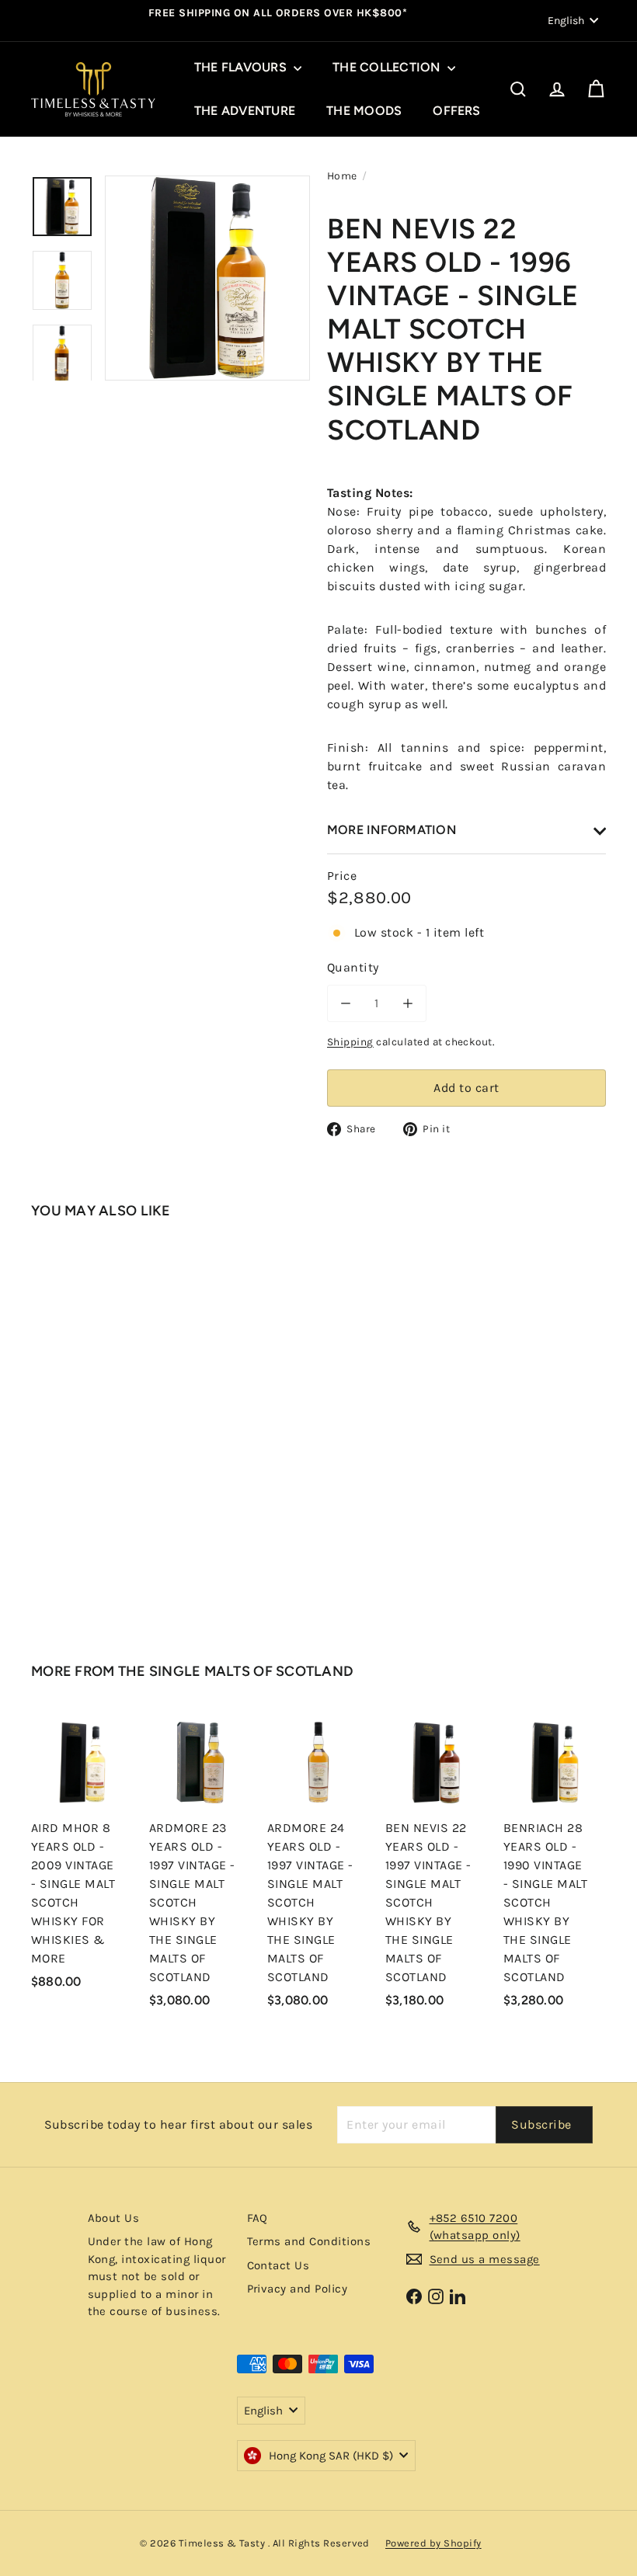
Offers (456, 111)
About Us (114, 2218)
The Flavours (242, 67)
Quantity (353, 967)
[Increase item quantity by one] (408, 1003)
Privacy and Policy (298, 2289)
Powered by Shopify (433, 2543)
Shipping (350, 1042)
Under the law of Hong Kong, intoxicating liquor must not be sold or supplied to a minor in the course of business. (157, 2276)
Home (342, 176)
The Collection (388, 67)
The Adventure (245, 111)
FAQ (258, 2218)
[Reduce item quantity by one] (346, 1003)
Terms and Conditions (309, 2241)
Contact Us (278, 2265)
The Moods (364, 111)
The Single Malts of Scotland (236, 1671)
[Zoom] (207, 278)
